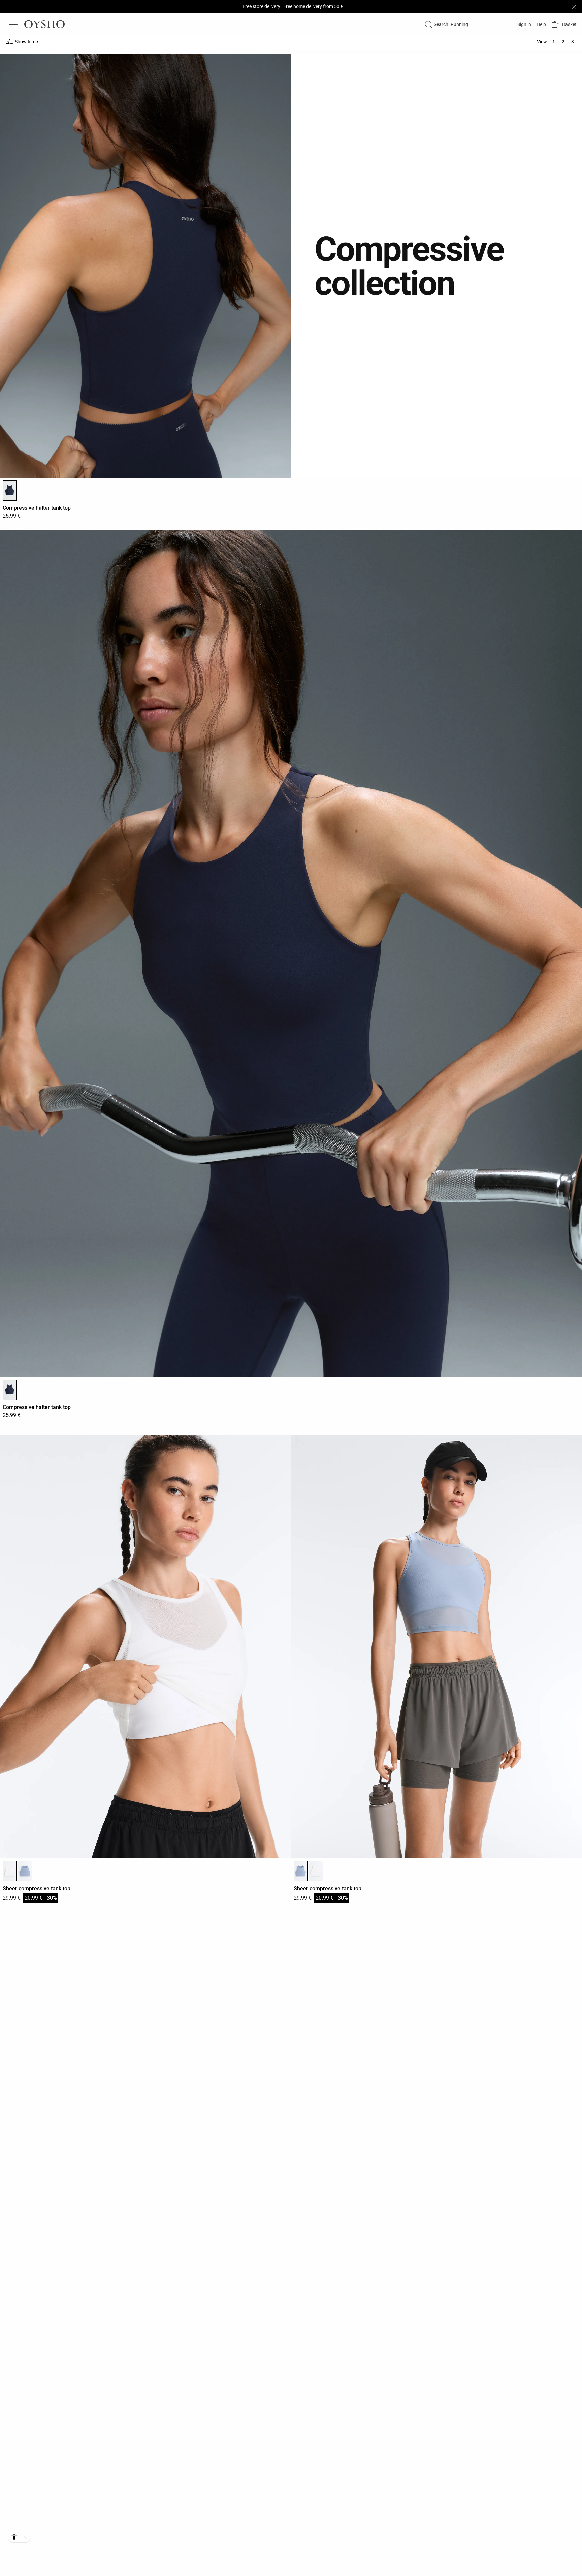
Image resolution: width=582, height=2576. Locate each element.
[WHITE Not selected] (316, 1871)
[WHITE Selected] (10, 1871)
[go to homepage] (44, 24)
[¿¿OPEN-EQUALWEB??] (19, 2537)
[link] (524, 24)
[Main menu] (13, 24)
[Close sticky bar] (574, 7)
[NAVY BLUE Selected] (10, 491)
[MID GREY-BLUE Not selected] (25, 1871)
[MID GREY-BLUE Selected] (301, 1871)
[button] (564, 24)
